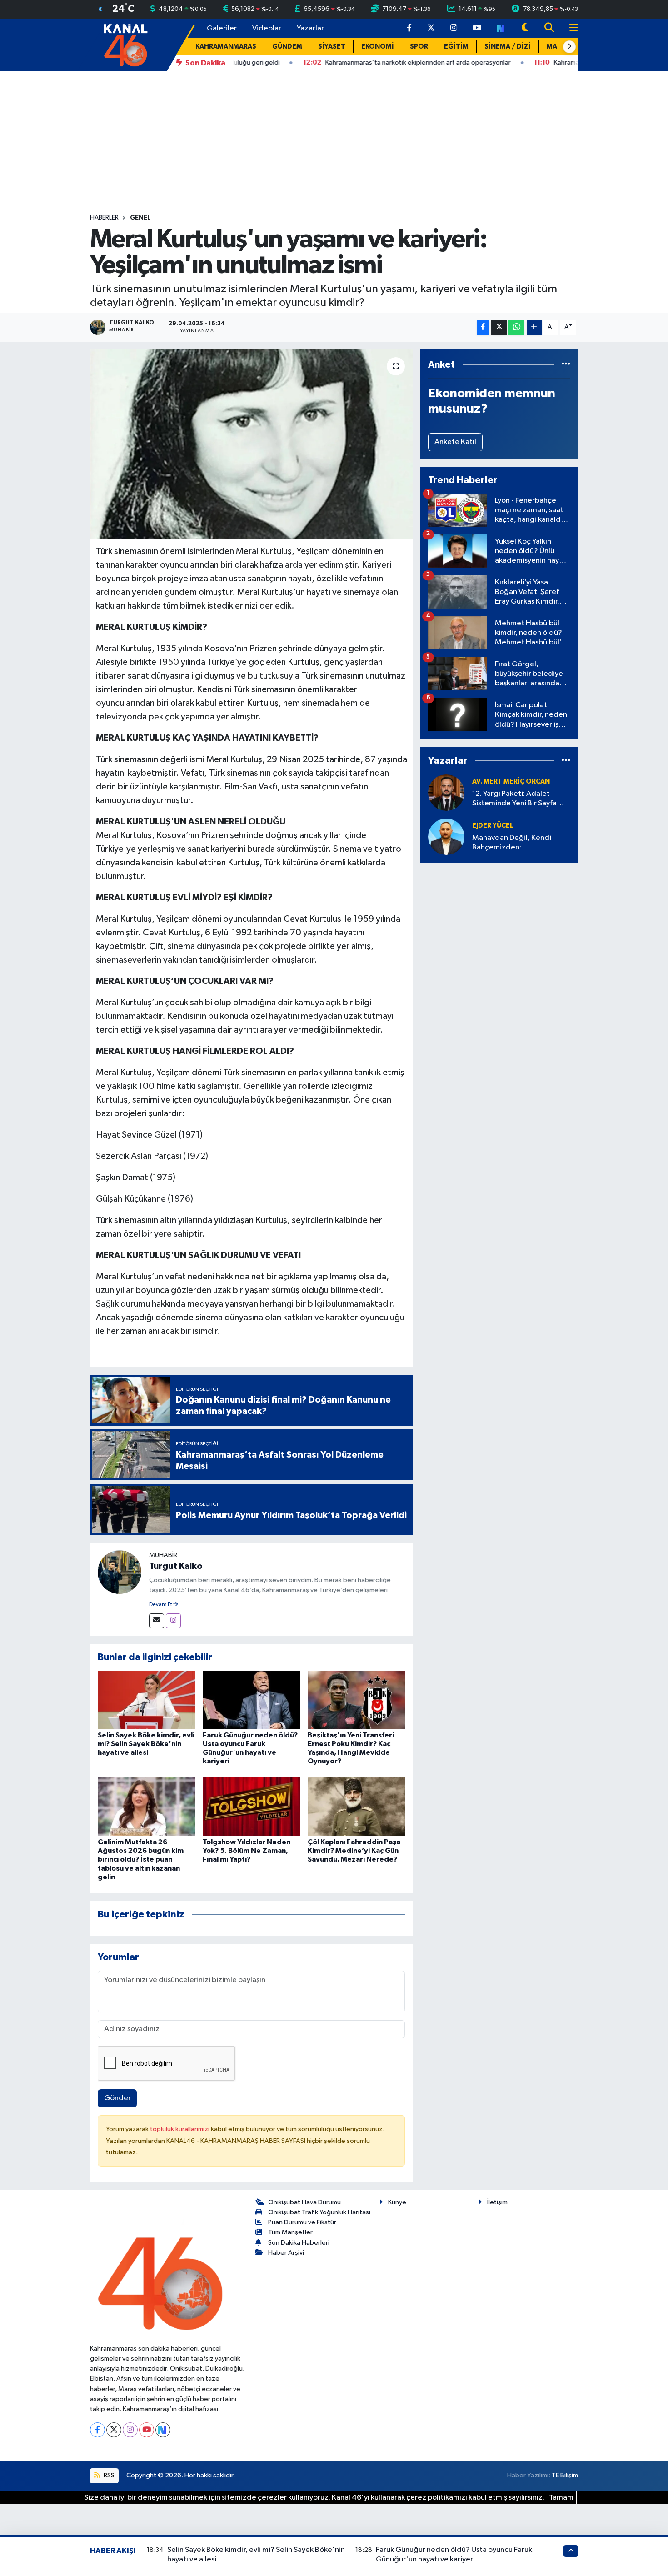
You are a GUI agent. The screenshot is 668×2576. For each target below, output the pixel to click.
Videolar (267, 28)
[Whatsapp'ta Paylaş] (516, 327)
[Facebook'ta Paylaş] (483, 327)
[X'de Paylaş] (499, 327)
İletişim (497, 2202)
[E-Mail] (157, 1621)
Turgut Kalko (176, 1566)
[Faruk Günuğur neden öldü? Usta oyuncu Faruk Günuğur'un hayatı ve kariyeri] (251, 1700)
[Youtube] (147, 2430)
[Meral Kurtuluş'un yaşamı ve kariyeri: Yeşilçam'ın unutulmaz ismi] (252, 444)
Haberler (104, 218)
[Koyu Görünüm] (525, 28)
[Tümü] (566, 365)
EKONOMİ (378, 47)
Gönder (117, 2098)
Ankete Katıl (455, 442)
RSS (108, 2475)
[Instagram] (173, 1621)
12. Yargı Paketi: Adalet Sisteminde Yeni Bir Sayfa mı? (514, 799)
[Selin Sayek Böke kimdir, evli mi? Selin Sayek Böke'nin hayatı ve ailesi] (146, 1700)
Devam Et (161, 1605)
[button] (569, 47)
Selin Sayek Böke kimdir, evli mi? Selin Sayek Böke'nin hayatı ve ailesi (146, 1744)
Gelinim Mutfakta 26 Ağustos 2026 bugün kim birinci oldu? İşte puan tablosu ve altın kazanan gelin (141, 1860)
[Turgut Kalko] (120, 1572)
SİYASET (332, 47)
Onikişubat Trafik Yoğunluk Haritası (319, 2212)
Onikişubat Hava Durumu (304, 2202)
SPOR (419, 47)
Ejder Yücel (493, 826)
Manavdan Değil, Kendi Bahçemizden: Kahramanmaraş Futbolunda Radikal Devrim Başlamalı (520, 843)
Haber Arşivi (286, 2253)
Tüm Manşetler (290, 2232)
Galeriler (222, 28)
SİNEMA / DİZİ (508, 47)
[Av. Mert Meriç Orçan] (446, 792)
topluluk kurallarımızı (180, 2129)
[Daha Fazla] (534, 327)
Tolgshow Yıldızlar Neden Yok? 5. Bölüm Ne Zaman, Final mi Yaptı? (247, 1851)
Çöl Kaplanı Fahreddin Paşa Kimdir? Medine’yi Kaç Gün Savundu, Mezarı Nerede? (354, 1851)
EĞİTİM (456, 47)
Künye (397, 2202)
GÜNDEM (287, 47)
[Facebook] (97, 2430)
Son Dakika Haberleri (299, 2243)
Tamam (561, 2498)
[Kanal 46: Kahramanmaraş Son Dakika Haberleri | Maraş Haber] (125, 44)
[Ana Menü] (570, 28)
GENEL (140, 218)
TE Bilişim (565, 2475)
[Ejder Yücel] (446, 836)
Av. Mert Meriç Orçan (511, 781)
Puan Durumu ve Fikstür (302, 2222)
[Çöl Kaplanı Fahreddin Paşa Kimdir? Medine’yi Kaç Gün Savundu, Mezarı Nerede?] (356, 1806)
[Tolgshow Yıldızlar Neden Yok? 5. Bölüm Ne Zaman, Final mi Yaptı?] (251, 1806)
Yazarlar (310, 28)
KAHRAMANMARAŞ (226, 47)
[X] (114, 2430)
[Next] (163, 2430)
